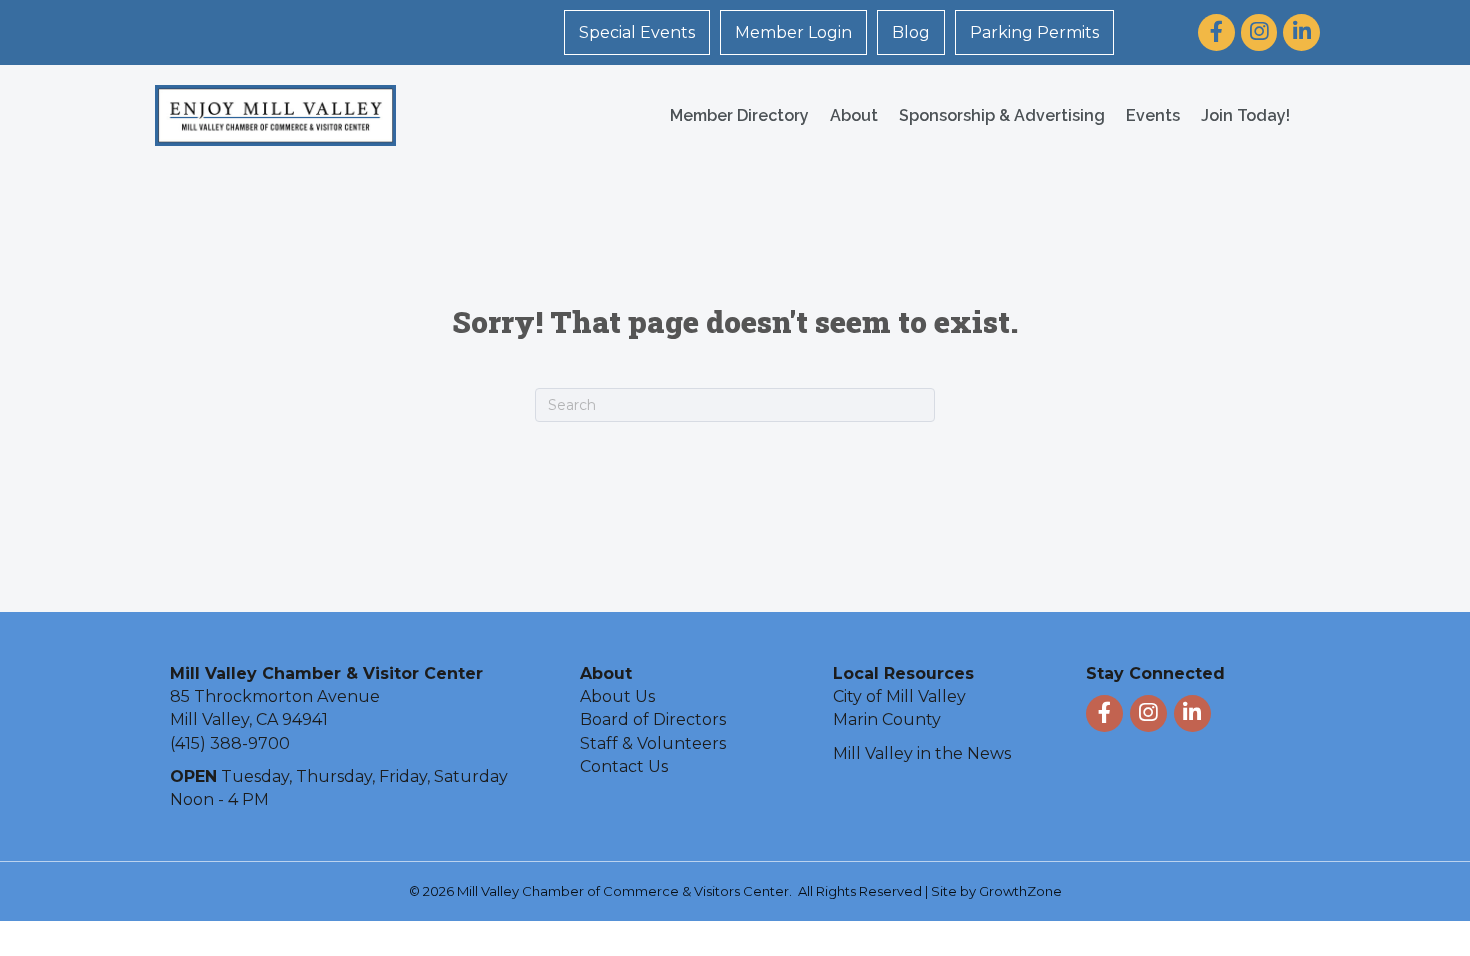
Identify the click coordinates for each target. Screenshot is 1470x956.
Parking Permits (1034, 32)
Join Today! (1245, 115)
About (854, 115)
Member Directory (739, 115)
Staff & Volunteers (653, 743)
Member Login (793, 32)
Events (1153, 115)
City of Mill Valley (899, 696)
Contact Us (624, 766)
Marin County (887, 719)
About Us (617, 696)
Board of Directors (653, 719)
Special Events (637, 32)
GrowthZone (1020, 891)
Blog (911, 32)
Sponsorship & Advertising (1002, 115)
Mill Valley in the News (922, 753)
